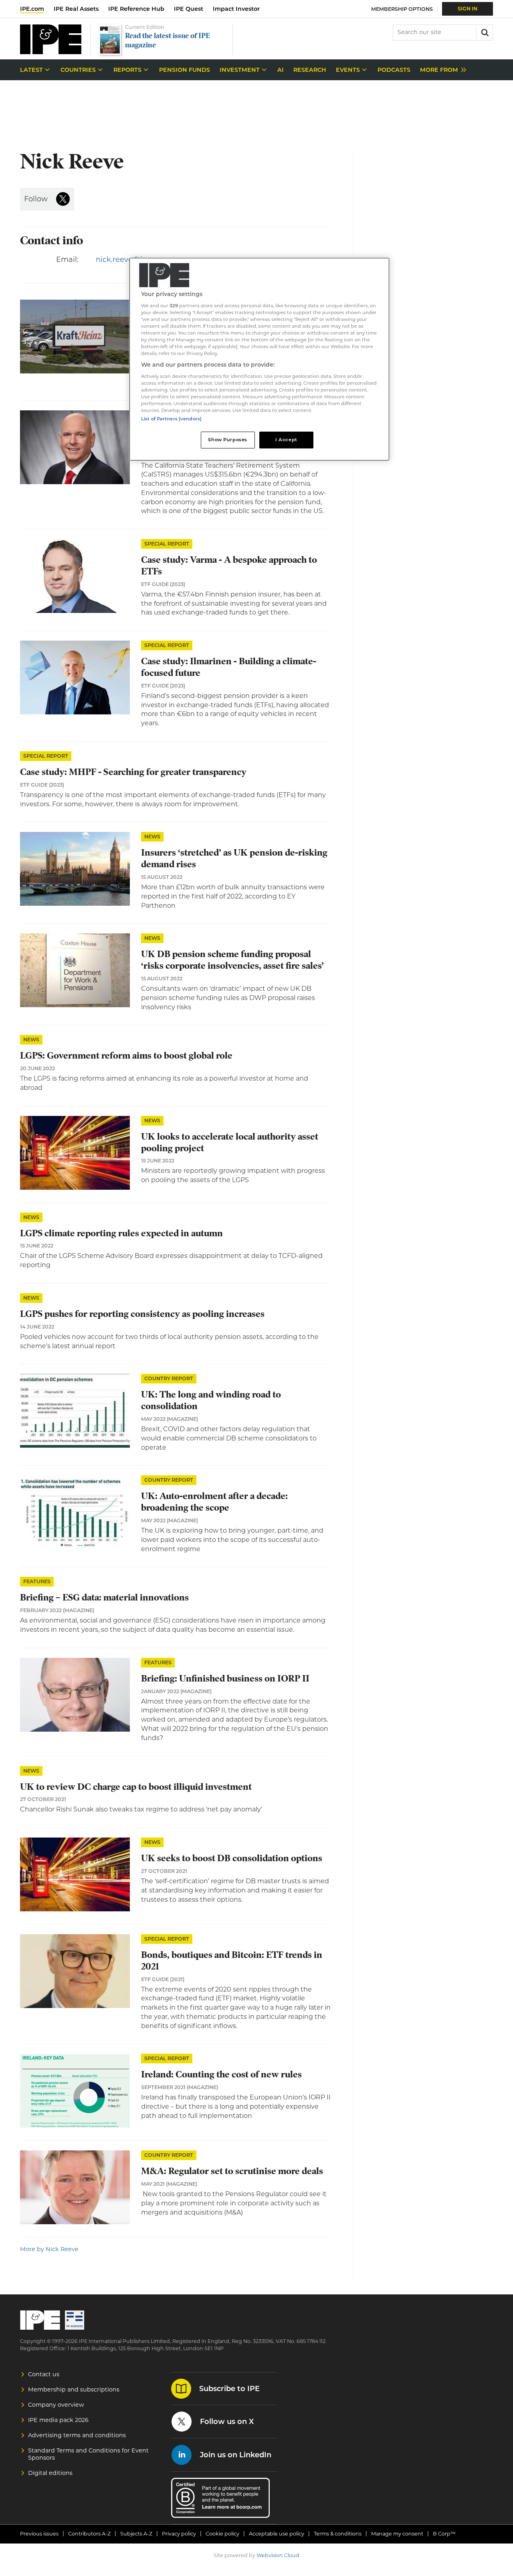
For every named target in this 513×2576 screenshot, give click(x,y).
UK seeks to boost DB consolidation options (232, 1858)
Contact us (44, 2374)
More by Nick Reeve (49, 2249)
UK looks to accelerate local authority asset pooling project (230, 1142)
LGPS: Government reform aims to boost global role (126, 1056)
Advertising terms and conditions (77, 2435)
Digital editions (50, 2473)
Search (484, 32)
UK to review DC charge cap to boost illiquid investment (136, 1787)
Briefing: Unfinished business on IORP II (225, 1678)
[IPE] (51, 52)
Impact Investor (236, 9)
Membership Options (402, 9)
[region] (259, 359)
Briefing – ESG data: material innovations (104, 1597)
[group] (441, 70)
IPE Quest (189, 9)
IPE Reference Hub (136, 9)
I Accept (286, 440)
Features (37, 1581)
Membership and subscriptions (74, 2389)
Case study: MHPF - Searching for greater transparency (133, 772)
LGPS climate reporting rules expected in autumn (121, 1233)
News (152, 837)
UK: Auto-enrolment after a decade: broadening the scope (214, 1502)
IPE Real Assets (76, 9)
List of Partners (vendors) (171, 419)
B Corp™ (444, 2534)
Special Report (167, 544)
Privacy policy (179, 2534)
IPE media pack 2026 (58, 2420)
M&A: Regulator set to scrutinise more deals (232, 2171)
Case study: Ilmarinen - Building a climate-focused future (229, 667)
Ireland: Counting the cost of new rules (221, 2074)
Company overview (56, 2405)
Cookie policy (222, 2534)
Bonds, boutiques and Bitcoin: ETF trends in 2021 (232, 1961)
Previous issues (39, 2534)
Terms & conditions (338, 2534)
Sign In (468, 9)
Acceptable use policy (277, 2534)
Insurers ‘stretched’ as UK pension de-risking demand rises (234, 858)
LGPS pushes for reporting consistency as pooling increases (142, 1314)
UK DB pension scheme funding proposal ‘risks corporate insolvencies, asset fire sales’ (232, 960)
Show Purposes (227, 440)
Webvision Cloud (278, 2555)
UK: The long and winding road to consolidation (211, 1400)
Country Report (169, 1378)
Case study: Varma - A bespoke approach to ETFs (229, 566)
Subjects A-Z (136, 2534)
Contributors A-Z (89, 2534)
